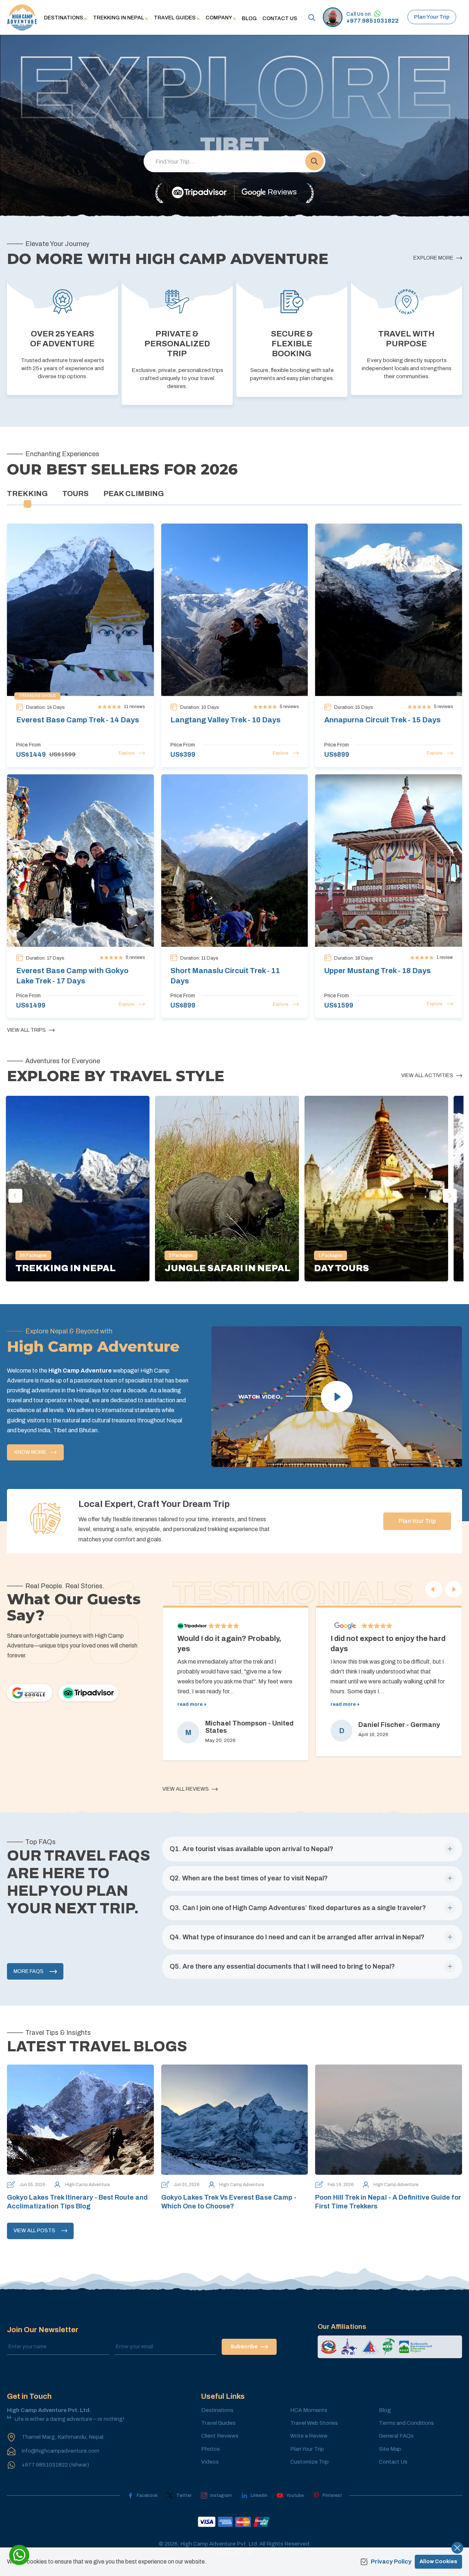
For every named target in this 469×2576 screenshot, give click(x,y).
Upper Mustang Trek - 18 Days (378, 971)
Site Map (390, 2449)
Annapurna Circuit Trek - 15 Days (383, 720)
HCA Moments (309, 2410)
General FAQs (396, 2436)
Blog (249, 18)
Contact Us (280, 18)
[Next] (454, 1589)
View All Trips (26, 1030)
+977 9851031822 (372, 21)
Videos (210, 2462)
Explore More (433, 258)
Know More (30, 1452)
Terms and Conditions (406, 2423)
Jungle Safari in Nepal (228, 1268)
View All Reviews (186, 1789)
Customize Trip (309, 2462)
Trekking (27, 494)
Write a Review (309, 2436)
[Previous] (434, 1589)
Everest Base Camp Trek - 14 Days (78, 720)
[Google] (30, 1693)
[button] (314, 161)
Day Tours (341, 1268)
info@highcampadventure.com (60, 2451)
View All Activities (427, 1075)
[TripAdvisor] (199, 193)
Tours (75, 494)
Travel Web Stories (314, 2423)
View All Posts (34, 2231)
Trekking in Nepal (66, 1268)
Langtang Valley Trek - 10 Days (226, 720)
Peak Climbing (134, 494)
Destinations (217, 2410)
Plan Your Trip (432, 17)
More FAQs (29, 1971)
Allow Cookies (438, 2562)
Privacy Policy (391, 2562)
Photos (211, 2449)
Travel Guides (218, 2423)
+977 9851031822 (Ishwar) (55, 2465)
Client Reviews (220, 2436)
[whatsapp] (19, 2555)
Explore (127, 753)
